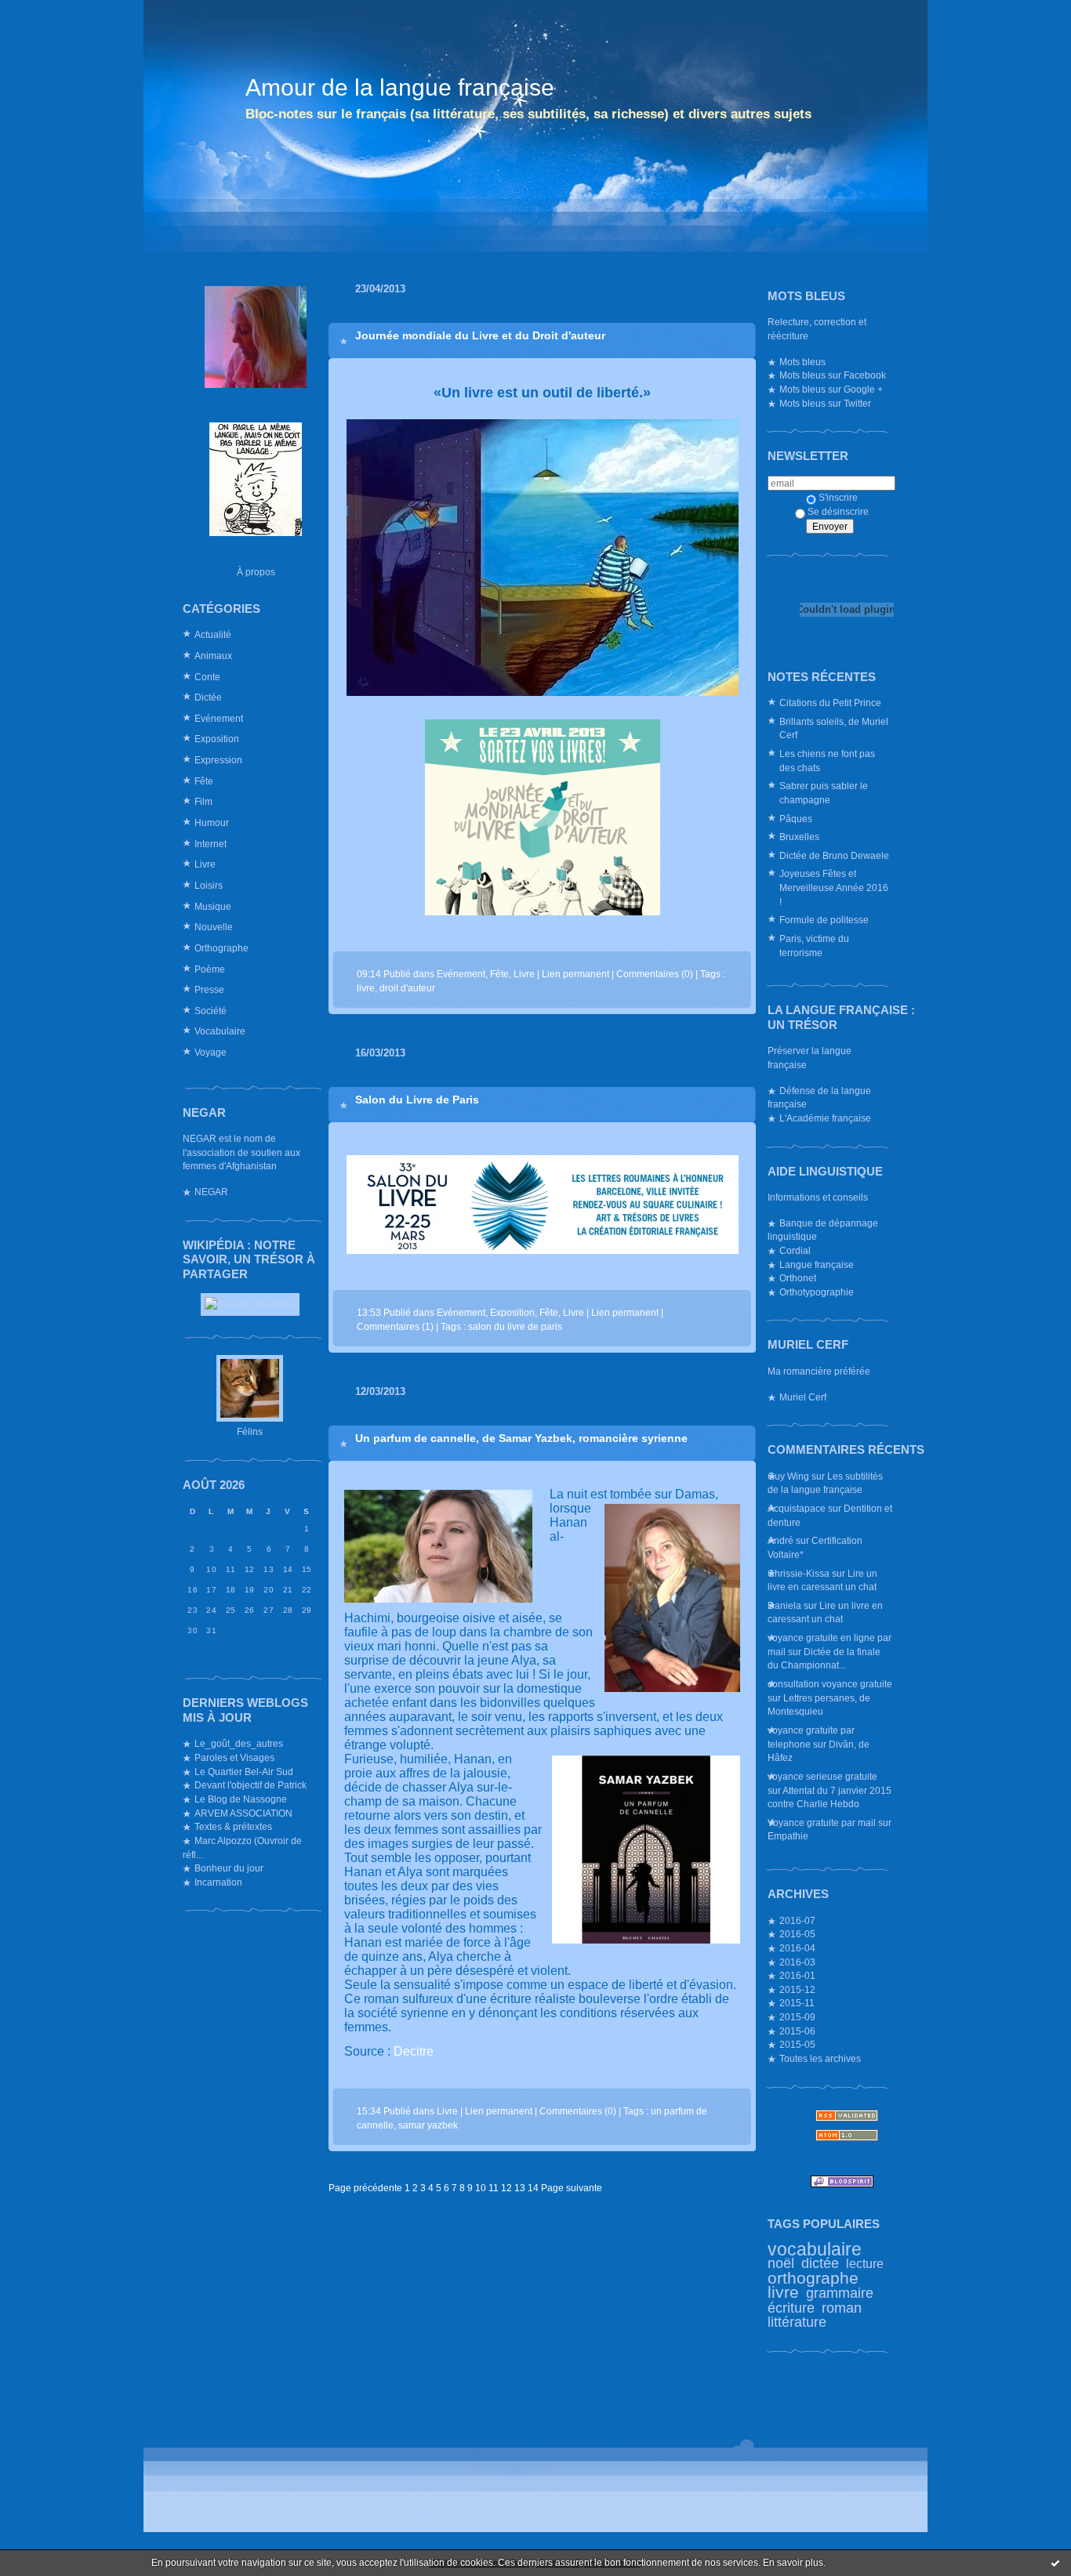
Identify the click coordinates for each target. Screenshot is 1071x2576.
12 (506, 2188)
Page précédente (365, 2188)
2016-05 (797, 1934)
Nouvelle (214, 927)
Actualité (213, 634)
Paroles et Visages (234, 1757)
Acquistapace (797, 1508)
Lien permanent (575, 974)
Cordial (795, 1250)
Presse (209, 989)
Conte (207, 677)
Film (203, 801)
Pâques (796, 819)
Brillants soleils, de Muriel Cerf (834, 728)
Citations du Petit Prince (830, 703)
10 (481, 2188)
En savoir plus (793, 2563)
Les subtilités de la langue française (825, 1483)
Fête (204, 781)
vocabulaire (815, 2249)
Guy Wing (788, 1476)
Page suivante (572, 2188)
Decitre (414, 2051)
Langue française (817, 1264)
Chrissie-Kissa (799, 1573)
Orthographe (221, 948)
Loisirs (209, 885)
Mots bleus (802, 362)
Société (211, 1011)
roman (842, 2308)
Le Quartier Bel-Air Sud (244, 1772)
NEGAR (211, 1192)
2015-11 (797, 2003)
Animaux (213, 656)
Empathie (788, 1836)
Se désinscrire (838, 511)
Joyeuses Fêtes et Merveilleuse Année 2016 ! (834, 887)
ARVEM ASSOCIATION (243, 1813)
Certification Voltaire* (815, 1547)
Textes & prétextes (233, 1826)
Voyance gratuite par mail (822, 1822)
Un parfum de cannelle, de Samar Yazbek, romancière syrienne (521, 1438)
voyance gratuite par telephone (811, 1737)
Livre (205, 864)
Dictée (208, 697)
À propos (256, 572)
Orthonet (798, 1278)
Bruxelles (799, 837)
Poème (210, 969)
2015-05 (797, 2044)
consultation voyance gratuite (830, 1684)
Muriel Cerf (803, 1397)
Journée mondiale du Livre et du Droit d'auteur (480, 335)
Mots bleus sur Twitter (825, 403)
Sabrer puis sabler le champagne (824, 793)
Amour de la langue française (400, 87)
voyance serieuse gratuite (822, 1776)
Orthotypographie (817, 1292)
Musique (213, 906)
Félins (250, 1431)
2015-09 (797, 2017)
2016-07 (797, 1920)
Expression (218, 760)
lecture (865, 2263)
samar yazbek (428, 2125)
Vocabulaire (220, 1031)
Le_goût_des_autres (239, 1743)
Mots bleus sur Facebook (833, 375)
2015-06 (797, 2031)
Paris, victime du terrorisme (814, 946)
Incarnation (218, 1882)
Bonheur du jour (229, 1868)
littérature (797, 2322)
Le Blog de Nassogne (241, 1799)
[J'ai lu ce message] (1055, 2563)
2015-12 (797, 1989)
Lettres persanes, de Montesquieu (819, 1705)
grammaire (840, 2293)
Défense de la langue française (819, 1098)
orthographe (813, 2278)
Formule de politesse (824, 920)
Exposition (217, 739)
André (781, 1540)
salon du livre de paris (515, 1326)
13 (520, 2188)
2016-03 (797, 1962)
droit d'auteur (407, 988)
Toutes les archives (820, 2058)
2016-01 (797, 1975)
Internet (211, 844)
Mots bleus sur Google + (831, 389)
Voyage (211, 1052)
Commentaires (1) (395, 1326)
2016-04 (797, 1948)
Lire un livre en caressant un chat (822, 1580)
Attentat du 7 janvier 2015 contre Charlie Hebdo (830, 1797)
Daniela (784, 1605)
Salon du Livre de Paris (417, 1100)
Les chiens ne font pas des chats (827, 761)
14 (533, 2188)
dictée (820, 2263)
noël (781, 2263)
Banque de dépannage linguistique (823, 1230)
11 (494, 2188)
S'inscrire (838, 497)
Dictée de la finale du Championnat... (824, 1659)
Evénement (219, 718)
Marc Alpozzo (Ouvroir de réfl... (242, 1848)
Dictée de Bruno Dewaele (834, 855)
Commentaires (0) (655, 974)
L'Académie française (825, 1118)
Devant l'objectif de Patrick (251, 1785)
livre (783, 2292)
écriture (791, 2308)
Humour (212, 822)
